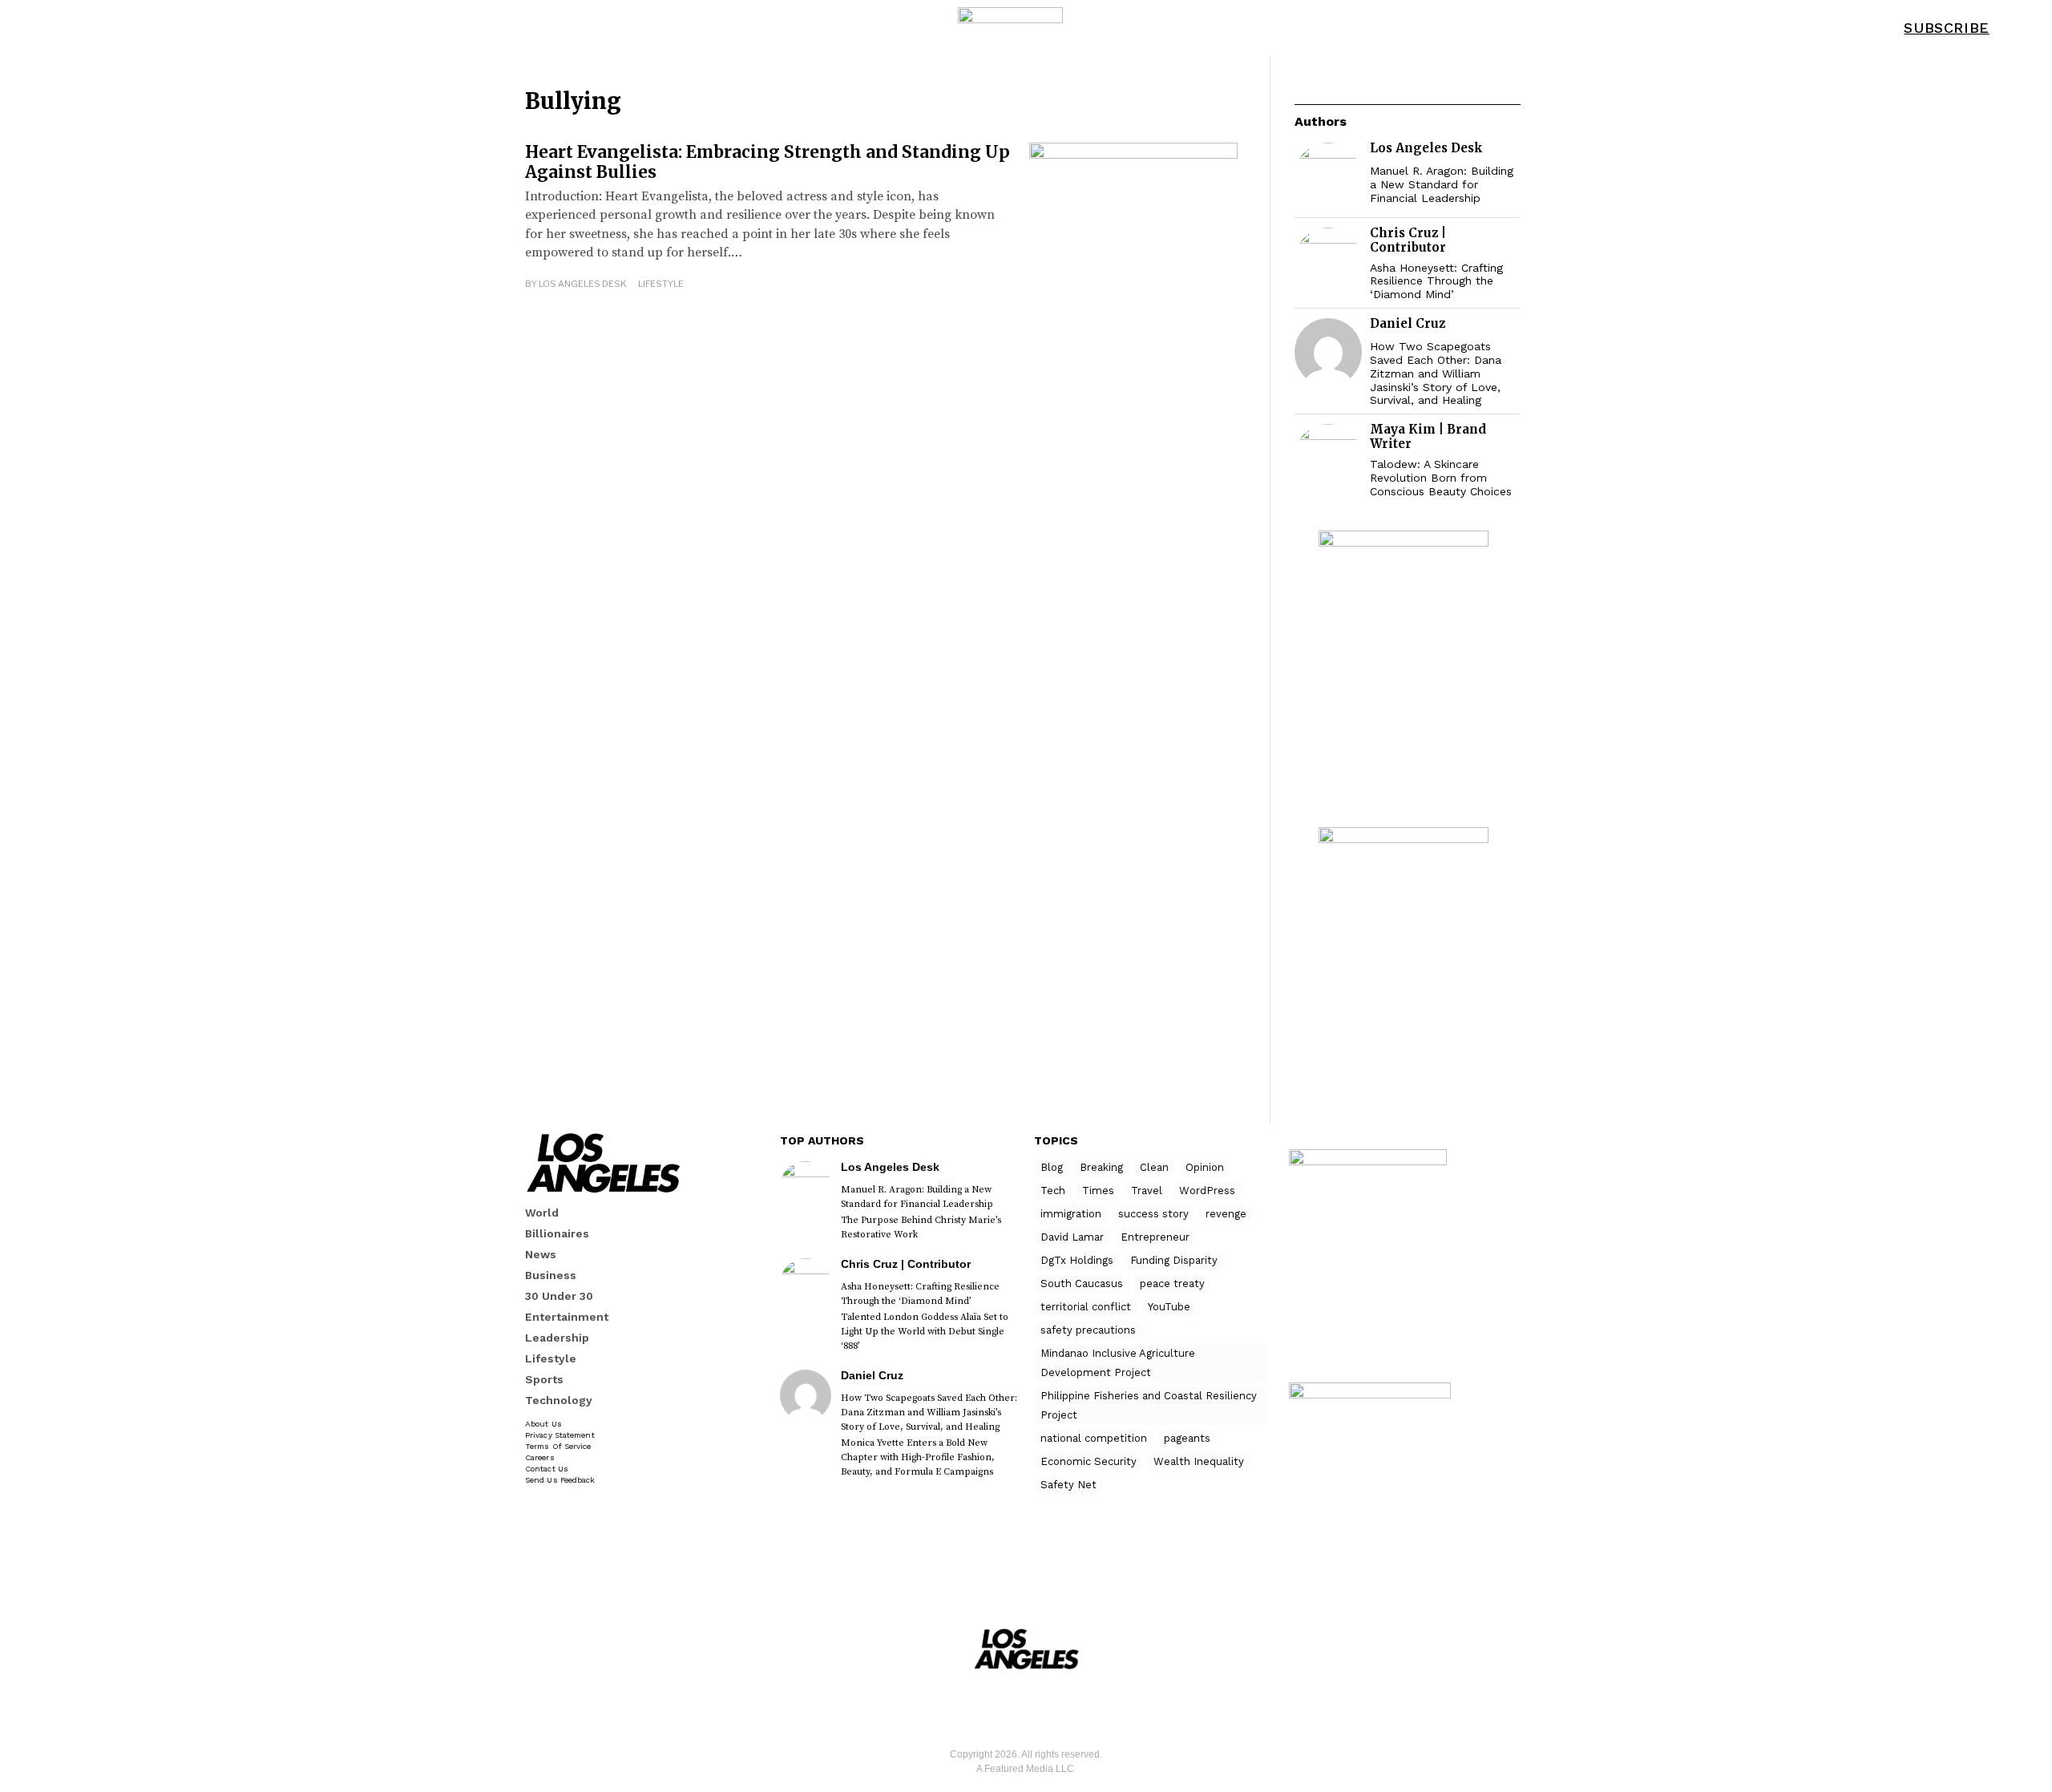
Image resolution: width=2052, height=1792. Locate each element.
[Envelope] (1050, 1706)
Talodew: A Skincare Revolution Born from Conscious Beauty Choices (1441, 478)
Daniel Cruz (1408, 323)
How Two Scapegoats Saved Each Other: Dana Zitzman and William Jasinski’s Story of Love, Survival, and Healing (1436, 373)
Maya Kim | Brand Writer (1428, 436)
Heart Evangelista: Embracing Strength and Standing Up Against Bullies (767, 162)
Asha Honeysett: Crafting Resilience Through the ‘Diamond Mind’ (1436, 281)
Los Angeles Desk (583, 284)
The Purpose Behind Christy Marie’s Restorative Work (921, 1227)
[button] (2019, 28)
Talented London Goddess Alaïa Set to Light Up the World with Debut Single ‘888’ (925, 1332)
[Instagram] (1003, 1706)
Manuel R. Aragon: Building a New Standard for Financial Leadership (1442, 184)
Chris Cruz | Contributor (1408, 240)
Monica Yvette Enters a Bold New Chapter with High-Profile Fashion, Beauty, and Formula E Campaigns (918, 1457)
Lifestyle (661, 284)
